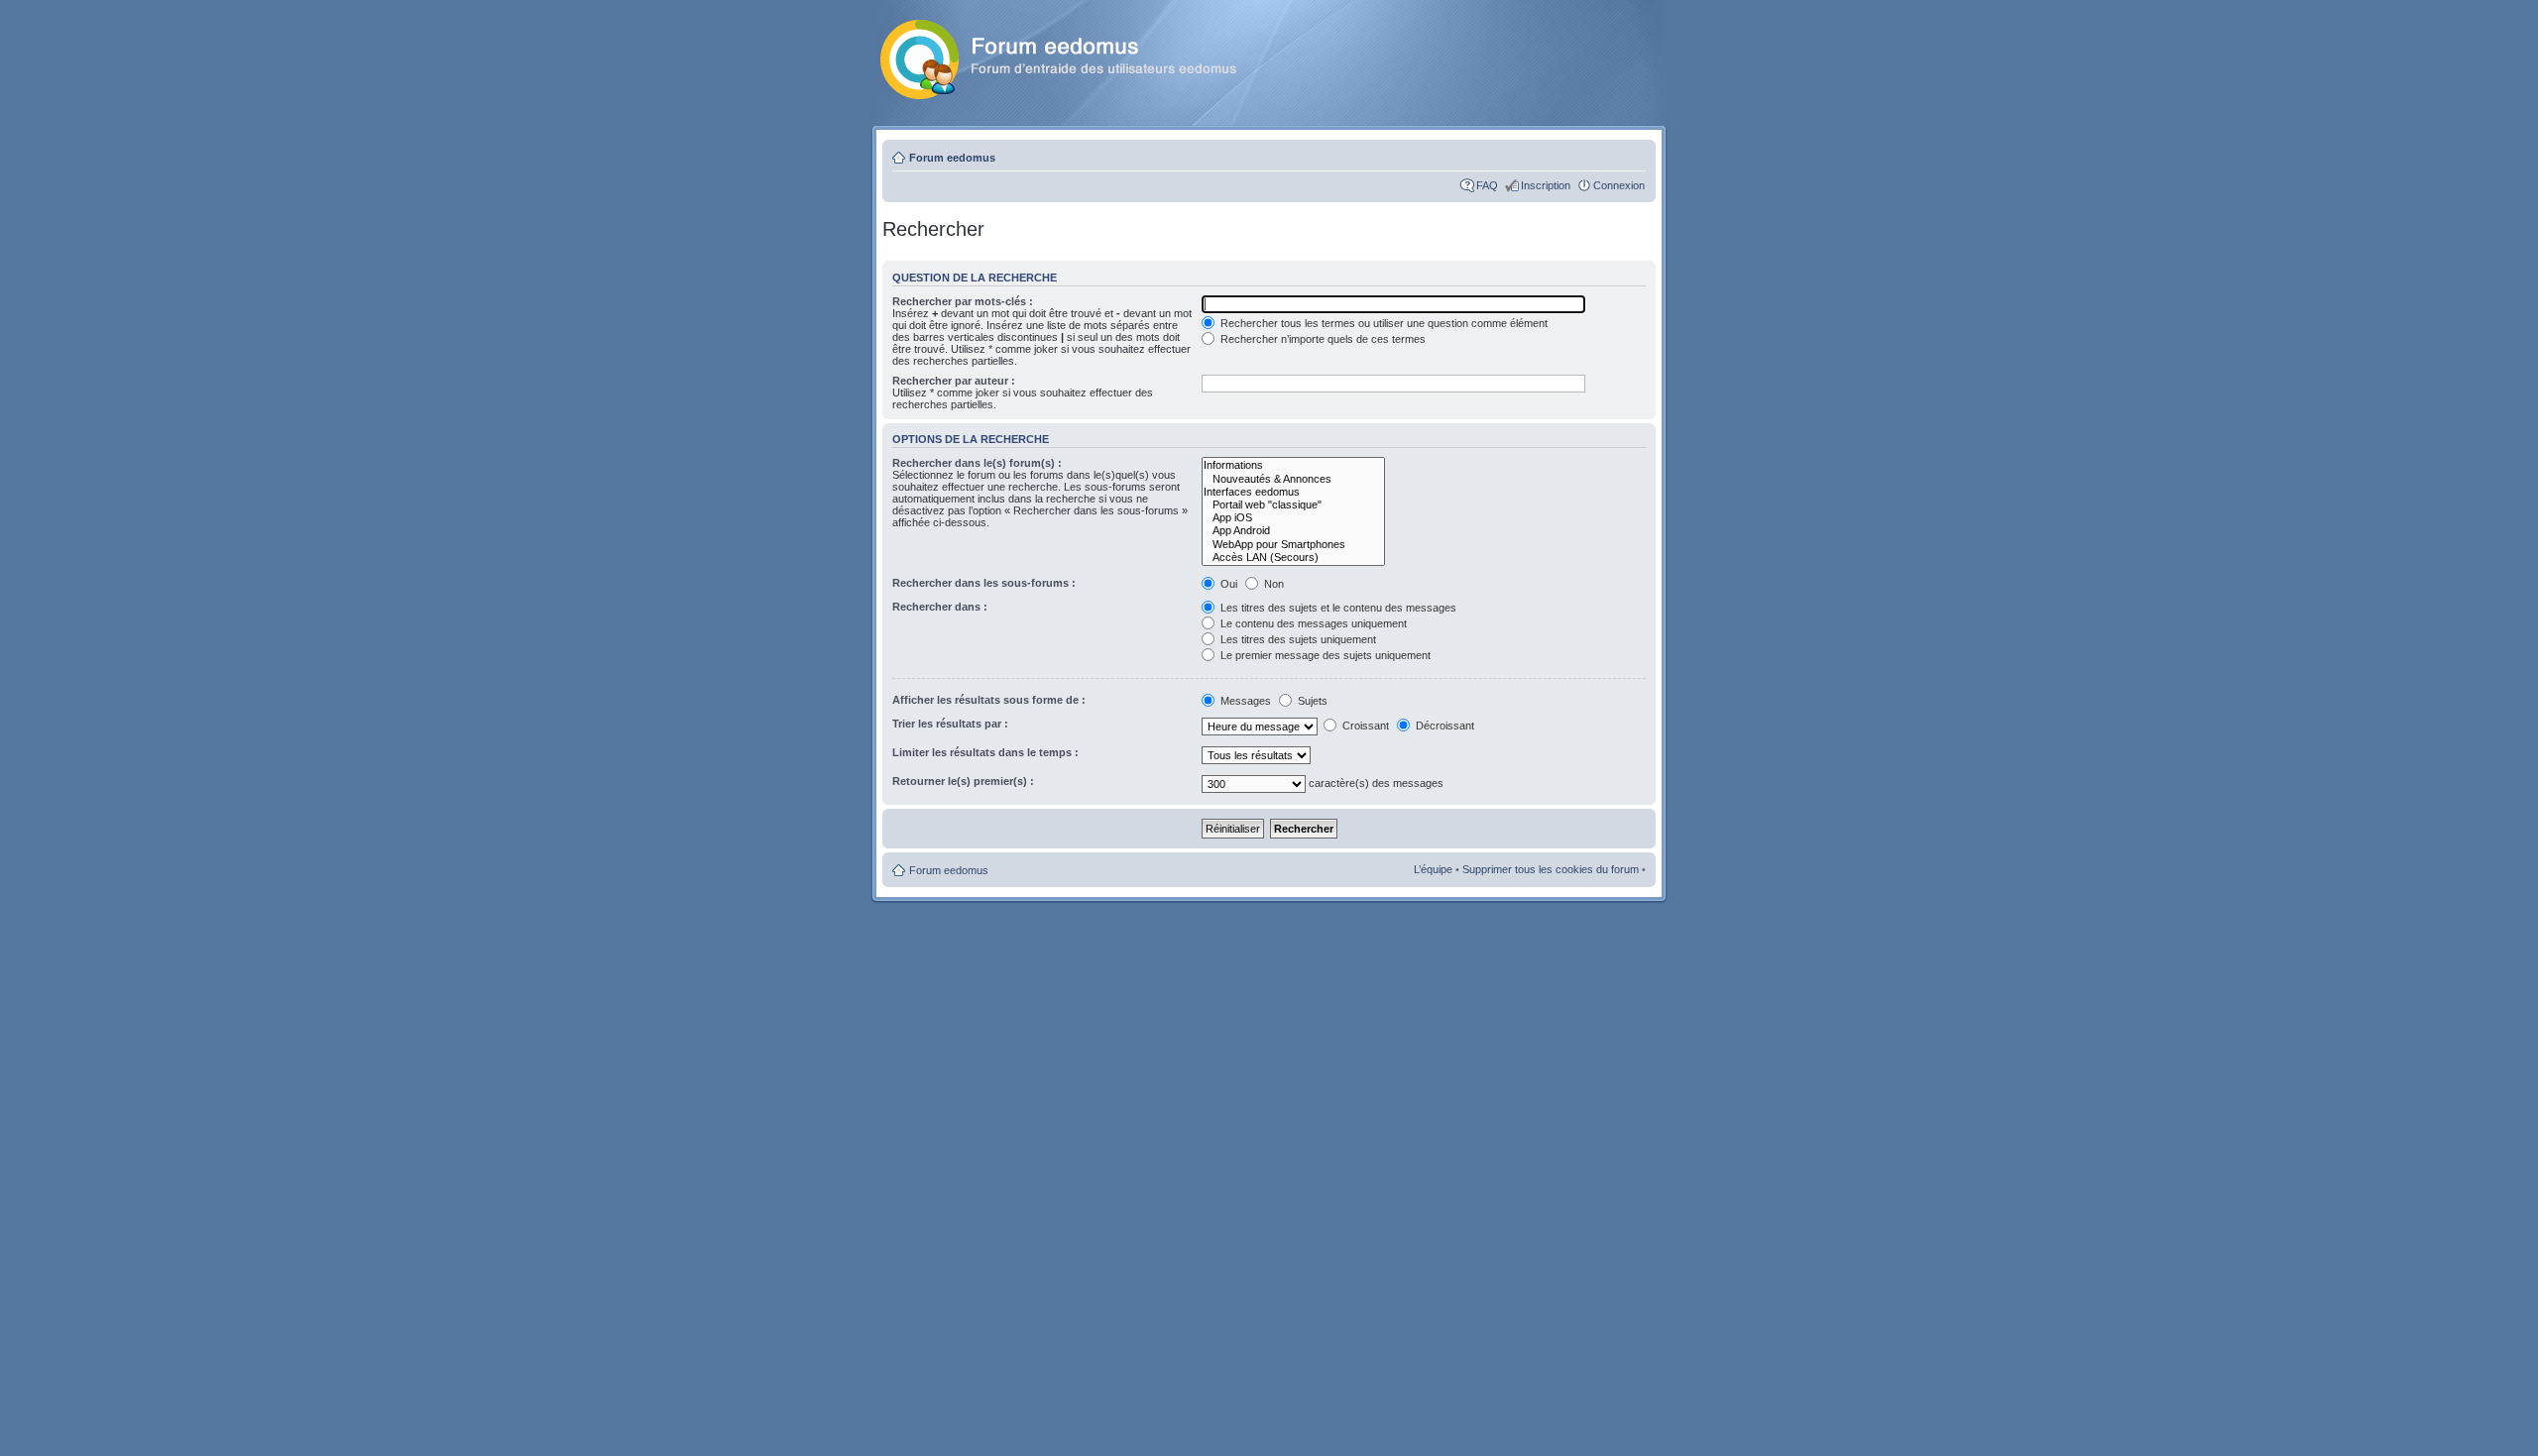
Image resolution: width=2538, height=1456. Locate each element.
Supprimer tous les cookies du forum (1551, 869)
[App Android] (1293, 531)
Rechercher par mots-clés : (963, 301)
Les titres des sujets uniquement (1297, 639)
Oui (1227, 584)
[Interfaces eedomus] (1293, 492)
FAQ (1487, 185)
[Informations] (1293, 465)
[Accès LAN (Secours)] (1293, 558)
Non (1272, 584)
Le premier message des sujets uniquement (1324, 655)
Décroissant (1443, 726)
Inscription (1546, 185)
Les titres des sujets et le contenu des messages (1337, 608)
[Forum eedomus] (1074, 56)
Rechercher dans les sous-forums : (984, 583)
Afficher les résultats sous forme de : (989, 700)
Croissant (1364, 726)
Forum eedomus (952, 158)
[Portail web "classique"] (1293, 505)
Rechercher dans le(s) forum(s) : (977, 463)
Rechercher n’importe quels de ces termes (1322, 339)
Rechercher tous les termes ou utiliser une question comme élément (1383, 323)
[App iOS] (1293, 518)
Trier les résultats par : (950, 724)
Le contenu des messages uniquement (1312, 623)
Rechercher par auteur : (954, 381)
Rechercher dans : (940, 607)
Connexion (1619, 185)
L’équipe (1433, 869)
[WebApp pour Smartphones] (1293, 545)
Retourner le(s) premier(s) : (963, 781)
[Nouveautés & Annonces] (1293, 479)
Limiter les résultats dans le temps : (985, 752)
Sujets (1311, 701)
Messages (1246, 701)
